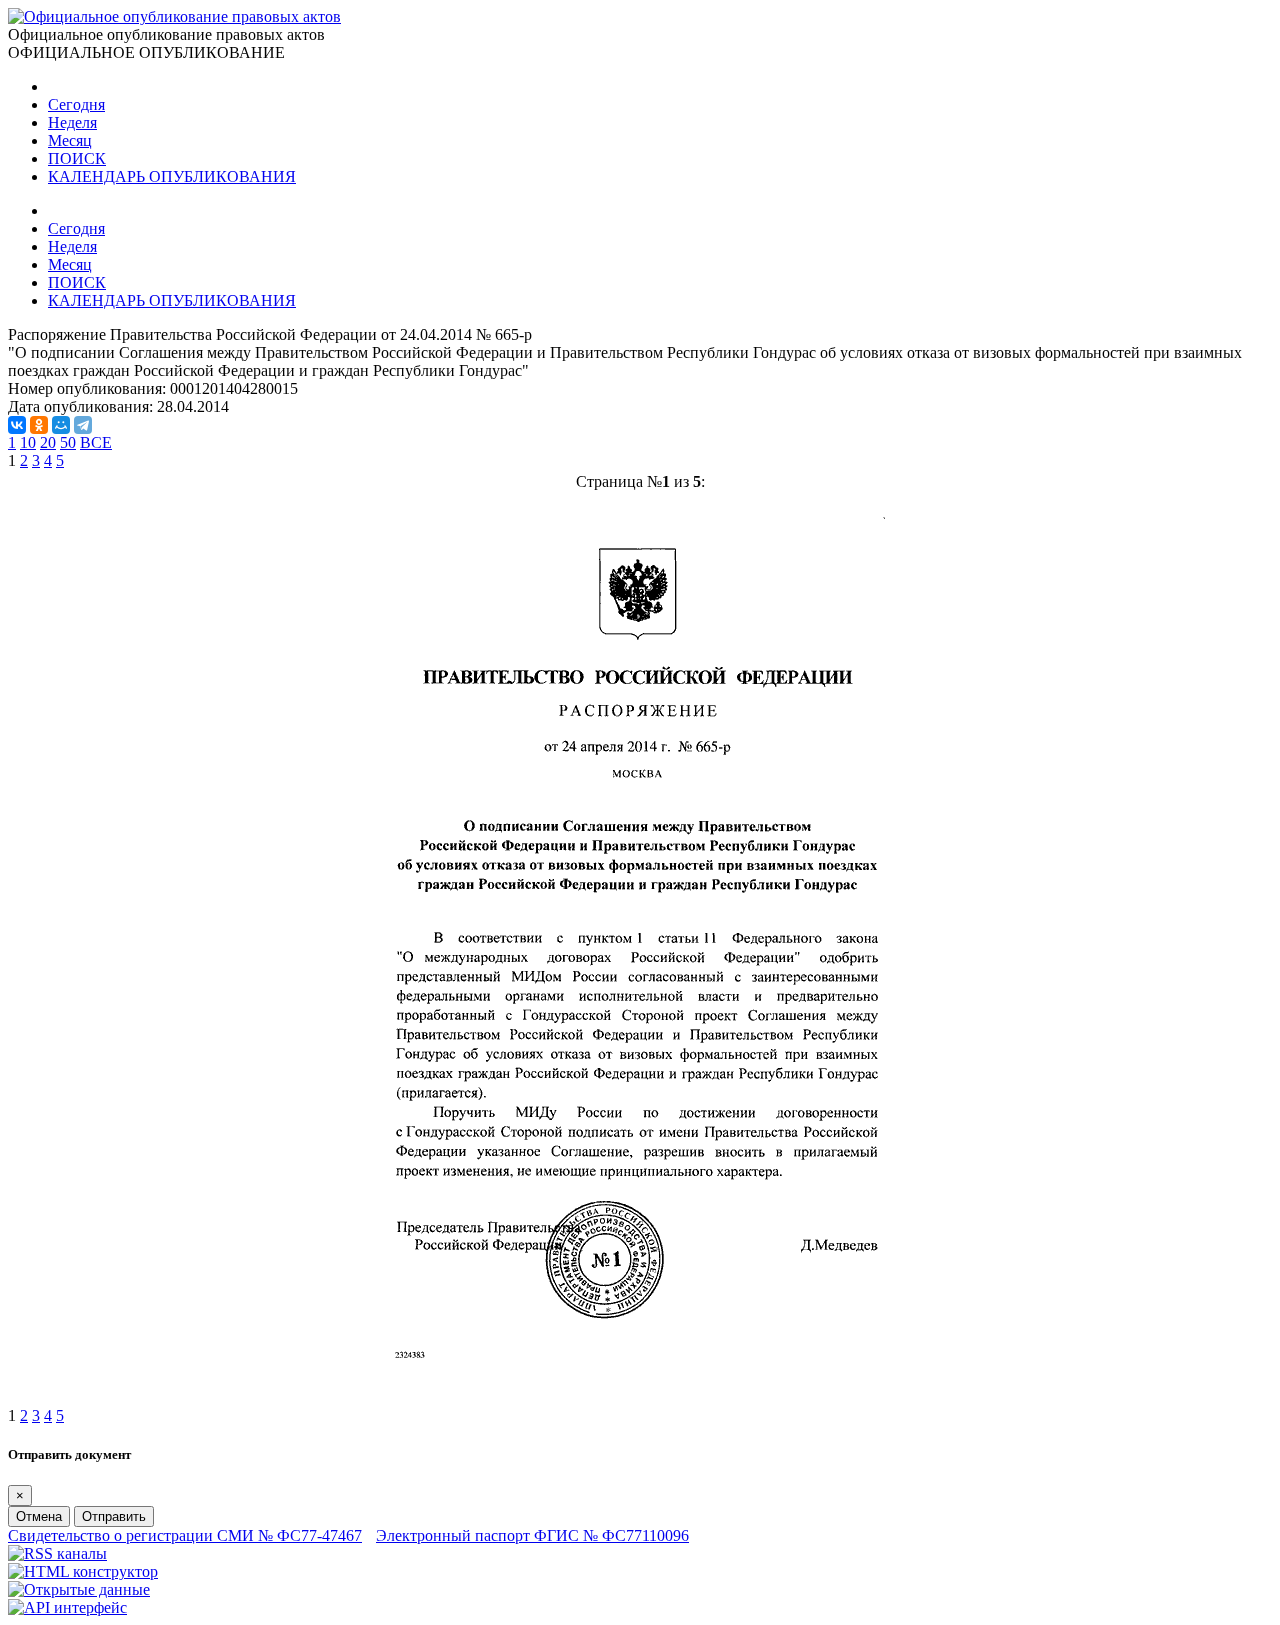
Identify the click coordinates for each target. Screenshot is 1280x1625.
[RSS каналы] (57, 1553)
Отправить (114, 1516)
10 (28, 442)
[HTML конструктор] (83, 1571)
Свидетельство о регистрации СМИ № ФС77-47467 (185, 1535)
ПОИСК (77, 158)
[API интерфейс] (67, 1607)
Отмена (39, 1516)
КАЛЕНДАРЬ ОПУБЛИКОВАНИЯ (172, 176)
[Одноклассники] (39, 425)
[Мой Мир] (61, 425)
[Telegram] (83, 425)
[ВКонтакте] (17, 425)
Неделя (72, 122)
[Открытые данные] (79, 1589)
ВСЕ (96, 442)
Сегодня (76, 104)
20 (48, 442)
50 (68, 442)
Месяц (70, 140)
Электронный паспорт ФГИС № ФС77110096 (532, 1535)
